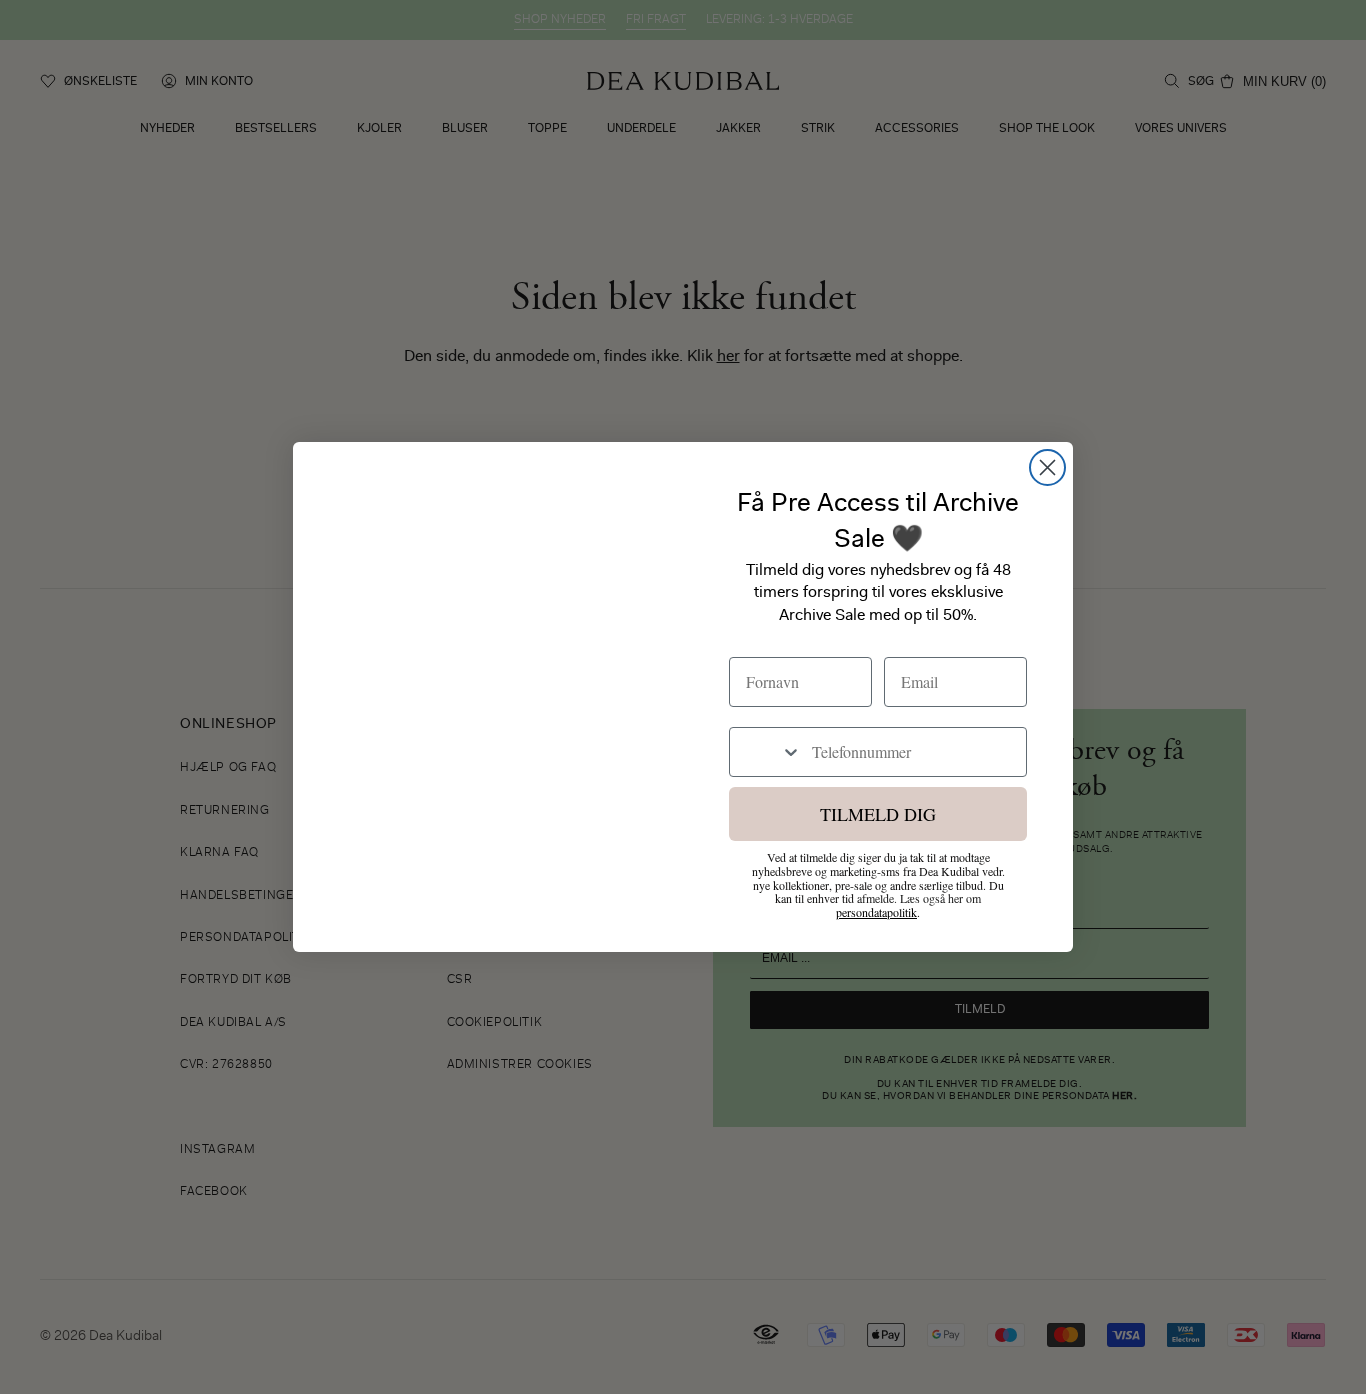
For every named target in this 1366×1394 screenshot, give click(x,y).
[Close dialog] (1047, 467)
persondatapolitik (876, 912)
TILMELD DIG (878, 814)
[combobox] (766, 752)
